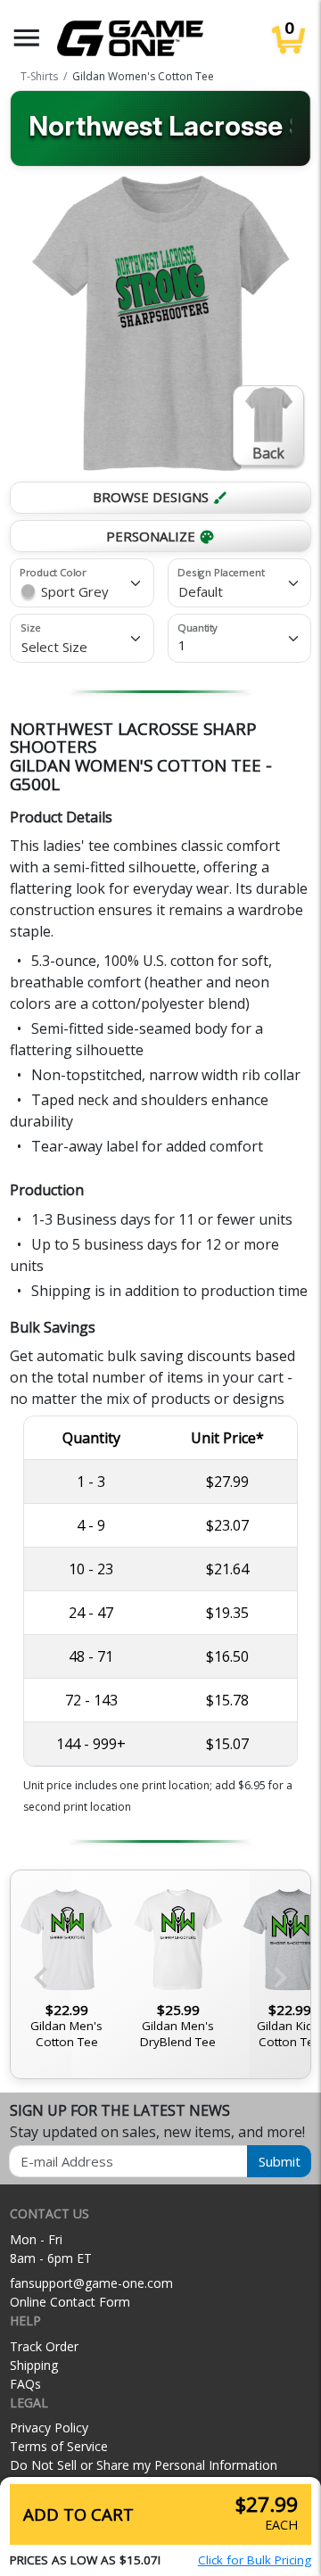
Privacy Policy (49, 2427)
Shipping (34, 2365)
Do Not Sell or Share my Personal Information (144, 2465)
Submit (280, 2161)
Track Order (44, 2346)
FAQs (25, 2384)
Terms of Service (59, 2446)
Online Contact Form (70, 2302)
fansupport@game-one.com (91, 2283)
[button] (27, 38)
